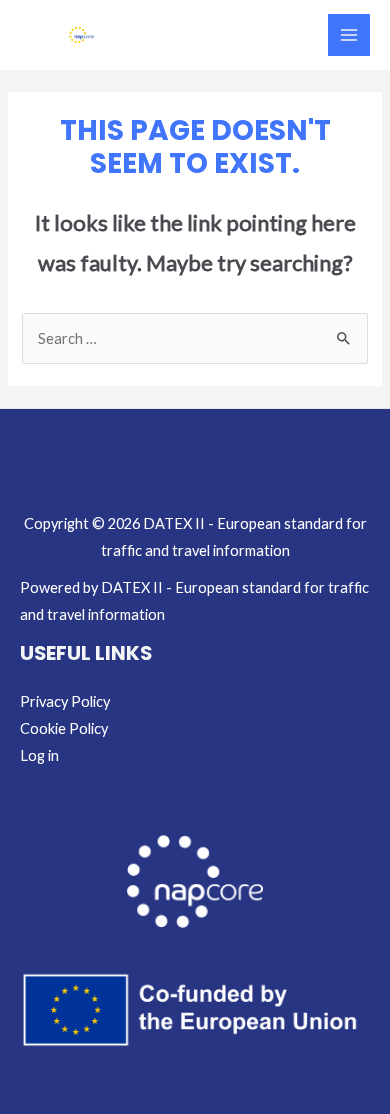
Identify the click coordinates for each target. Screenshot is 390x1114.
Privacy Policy (65, 701)
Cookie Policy (64, 728)
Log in (39, 755)
